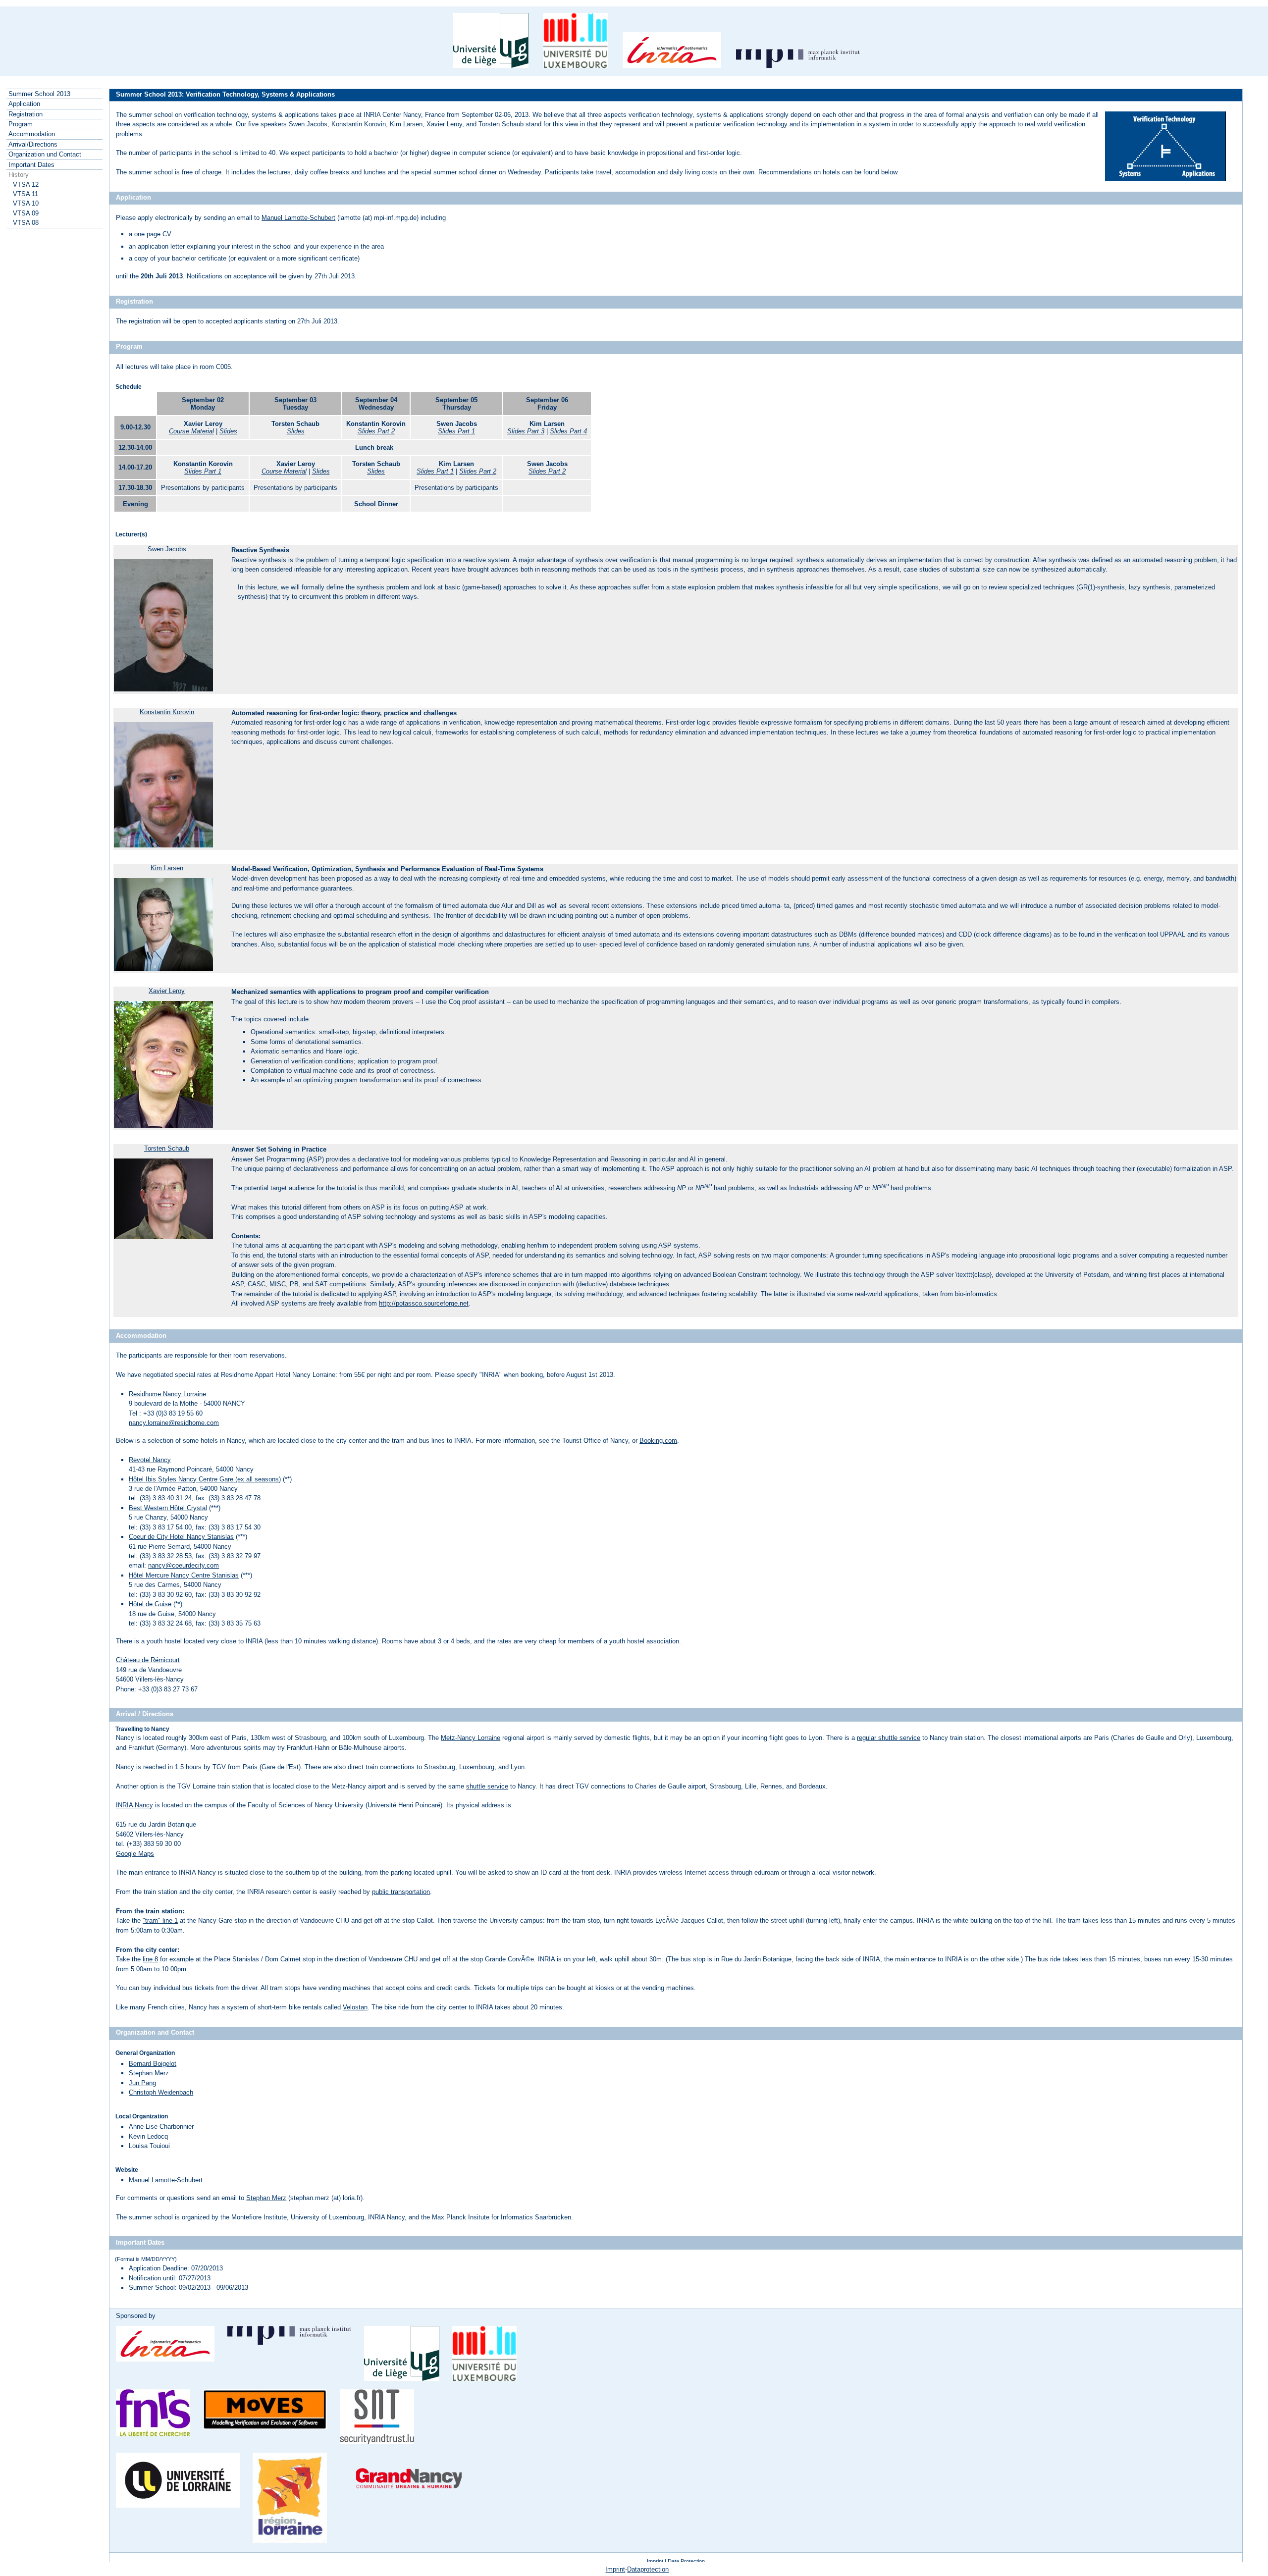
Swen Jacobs (167, 549)
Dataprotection (648, 2569)
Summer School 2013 (39, 94)
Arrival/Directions (33, 144)
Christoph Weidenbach (161, 2092)
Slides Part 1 (456, 431)
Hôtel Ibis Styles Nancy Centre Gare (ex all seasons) (205, 1479)
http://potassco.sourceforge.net (424, 1303)
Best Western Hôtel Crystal (168, 1508)
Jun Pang (142, 2083)
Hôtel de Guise (150, 1604)
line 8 (150, 1959)
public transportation (401, 1892)
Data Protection (686, 2561)
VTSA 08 (26, 223)
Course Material (191, 431)
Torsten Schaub (167, 1148)
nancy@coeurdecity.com (184, 1565)
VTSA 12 (26, 184)
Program (21, 124)
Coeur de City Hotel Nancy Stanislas (181, 1537)
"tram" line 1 (160, 1920)
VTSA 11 (26, 194)
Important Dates (31, 165)
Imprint (655, 2561)
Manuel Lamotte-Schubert (298, 218)
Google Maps (135, 1854)
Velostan (355, 2007)
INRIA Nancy (134, 1805)
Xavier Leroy (167, 991)
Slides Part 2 (376, 431)
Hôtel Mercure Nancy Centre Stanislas (184, 1575)
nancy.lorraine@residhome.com (174, 1423)
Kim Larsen (167, 868)
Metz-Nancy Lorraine (471, 1738)
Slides (228, 431)
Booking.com (658, 1441)
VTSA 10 (26, 203)
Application (24, 104)
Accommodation (32, 134)
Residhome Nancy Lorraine (167, 1394)
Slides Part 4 (568, 431)
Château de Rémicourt (148, 1660)
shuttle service (487, 1786)
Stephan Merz (149, 2073)
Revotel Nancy (150, 1460)
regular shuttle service (889, 1738)
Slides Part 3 (526, 431)
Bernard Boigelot (153, 2064)
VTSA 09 (26, 213)
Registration (26, 114)
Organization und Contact (45, 154)
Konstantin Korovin (167, 712)
